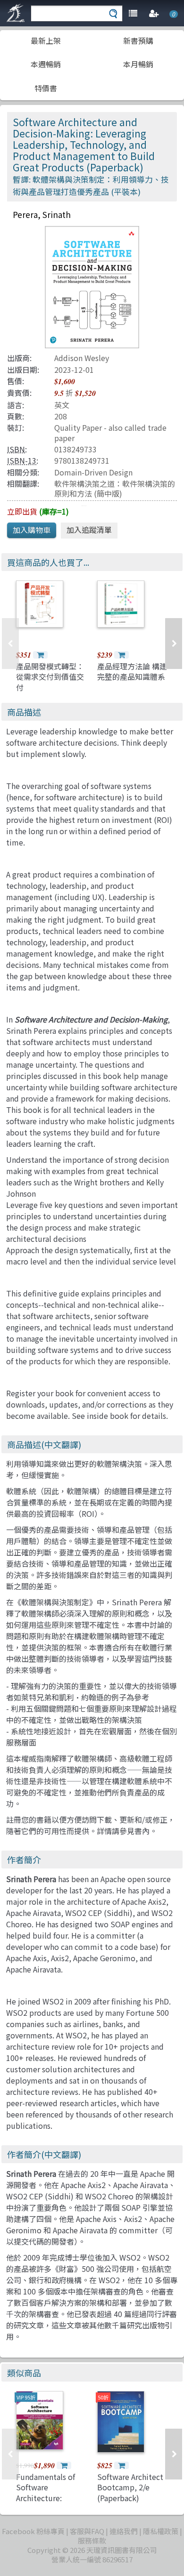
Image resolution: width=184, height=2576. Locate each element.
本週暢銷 (46, 64)
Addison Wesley (82, 358)
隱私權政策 (161, 2531)
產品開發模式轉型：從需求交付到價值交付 (50, 677)
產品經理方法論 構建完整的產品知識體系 (132, 671)
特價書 (46, 88)
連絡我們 (124, 2531)
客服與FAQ (87, 2531)
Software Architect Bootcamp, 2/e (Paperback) (130, 2487)
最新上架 (46, 40)
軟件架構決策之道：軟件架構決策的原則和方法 (115, 488)
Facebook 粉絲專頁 (33, 2531)
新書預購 (138, 40)
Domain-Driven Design (93, 472)
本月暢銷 (138, 64)
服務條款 (92, 2540)
